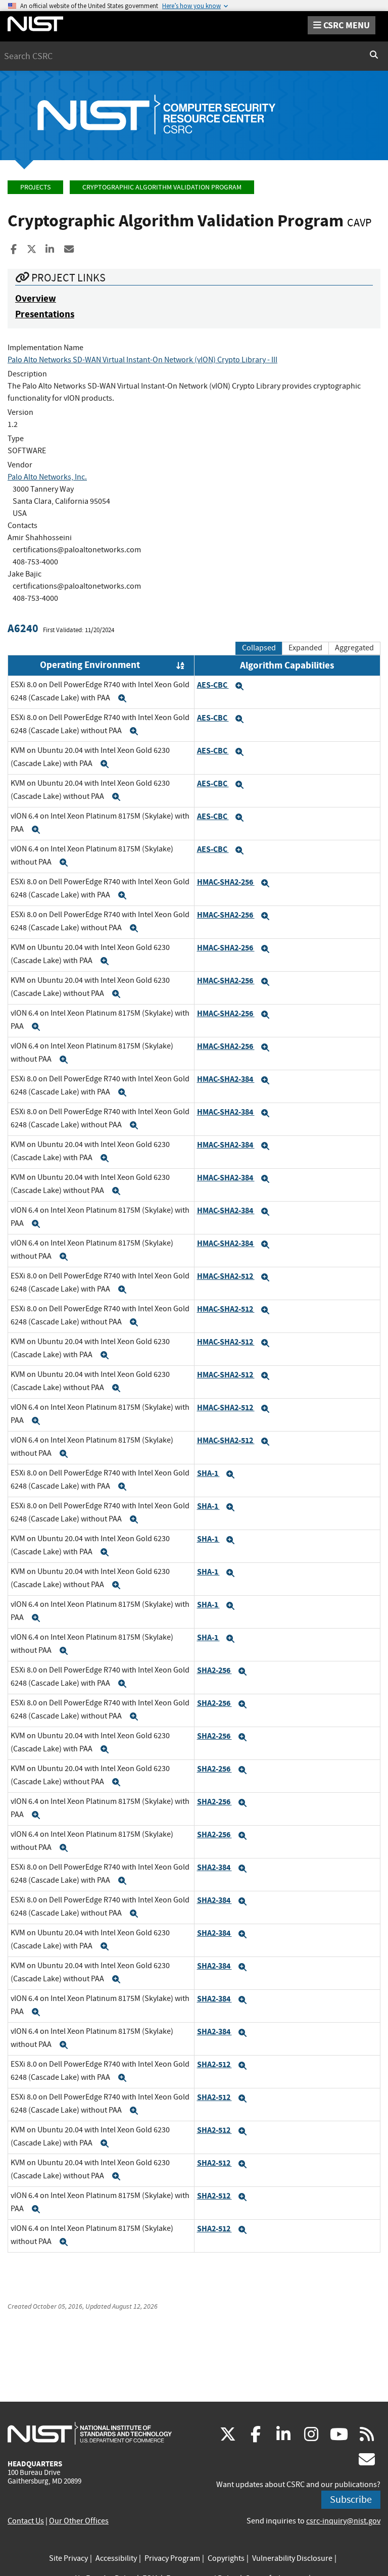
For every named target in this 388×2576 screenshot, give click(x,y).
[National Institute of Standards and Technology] (90, 2433)
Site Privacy (68, 2558)
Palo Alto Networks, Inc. (47, 477)
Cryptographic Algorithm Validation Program (162, 187)
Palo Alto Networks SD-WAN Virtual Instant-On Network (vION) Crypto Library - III (142, 360)
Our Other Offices (79, 2521)
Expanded (305, 648)
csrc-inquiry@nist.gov (343, 2521)
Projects (35, 187)
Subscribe (351, 2499)
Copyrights (226, 2558)
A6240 (23, 628)
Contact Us (26, 2521)
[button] (122, 698)
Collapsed (259, 648)
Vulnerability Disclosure (292, 2558)
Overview (36, 298)
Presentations (45, 314)
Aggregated (354, 648)
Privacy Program (172, 2558)
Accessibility (116, 2558)
